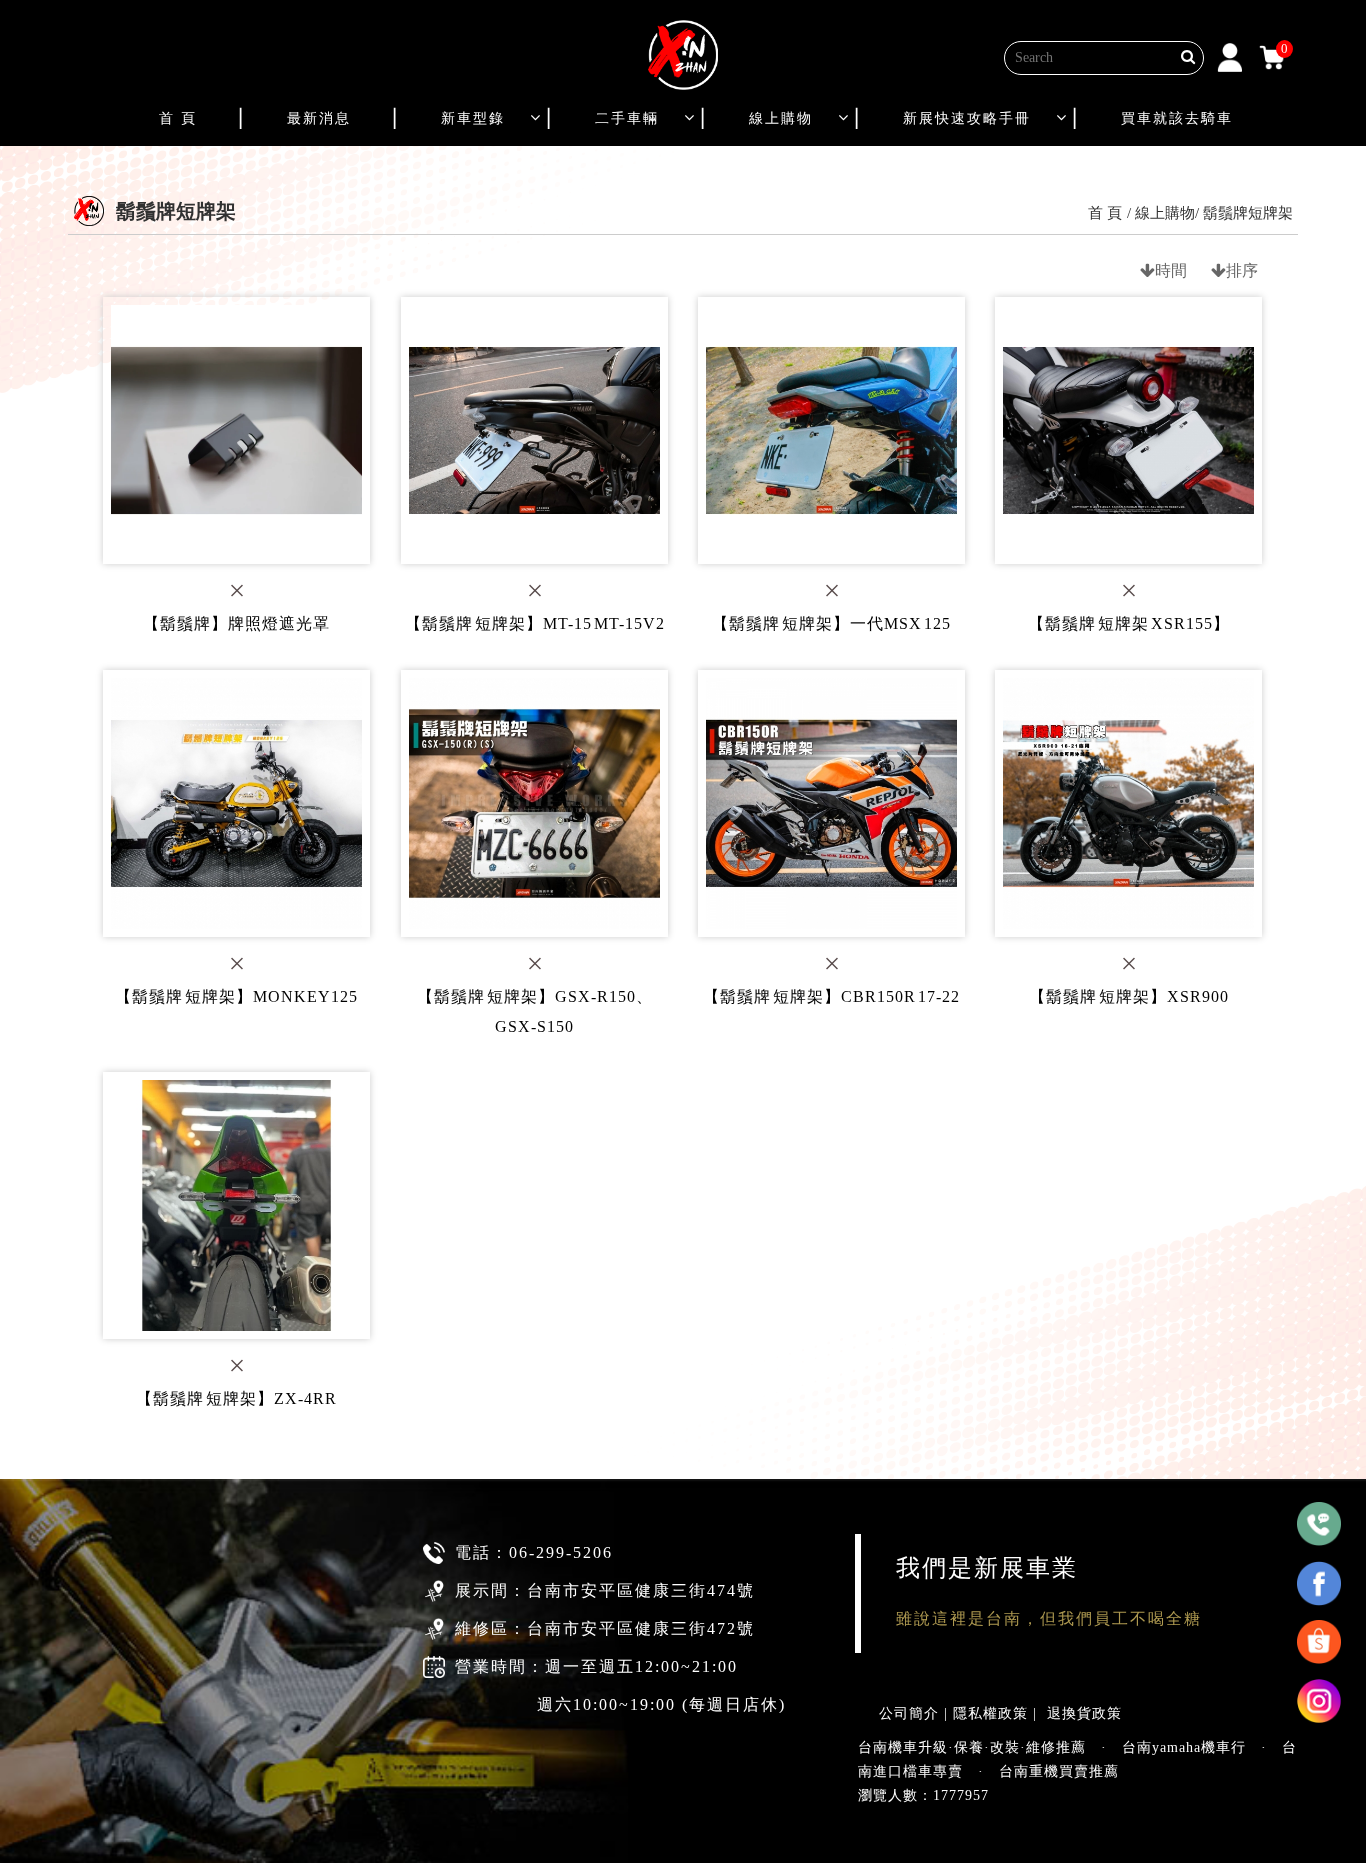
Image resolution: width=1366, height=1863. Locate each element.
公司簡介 (909, 1713)
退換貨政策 (1084, 1713)
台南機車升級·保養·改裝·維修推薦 (972, 1747)
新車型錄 (473, 118)
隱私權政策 (990, 1713)
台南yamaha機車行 (1184, 1747)
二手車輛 (627, 118)
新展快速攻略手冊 (967, 118)
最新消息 (319, 118)
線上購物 (781, 118)
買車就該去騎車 (1177, 118)
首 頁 (178, 118)
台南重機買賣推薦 (1059, 1771)
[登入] (1230, 56)
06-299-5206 (561, 1552)
